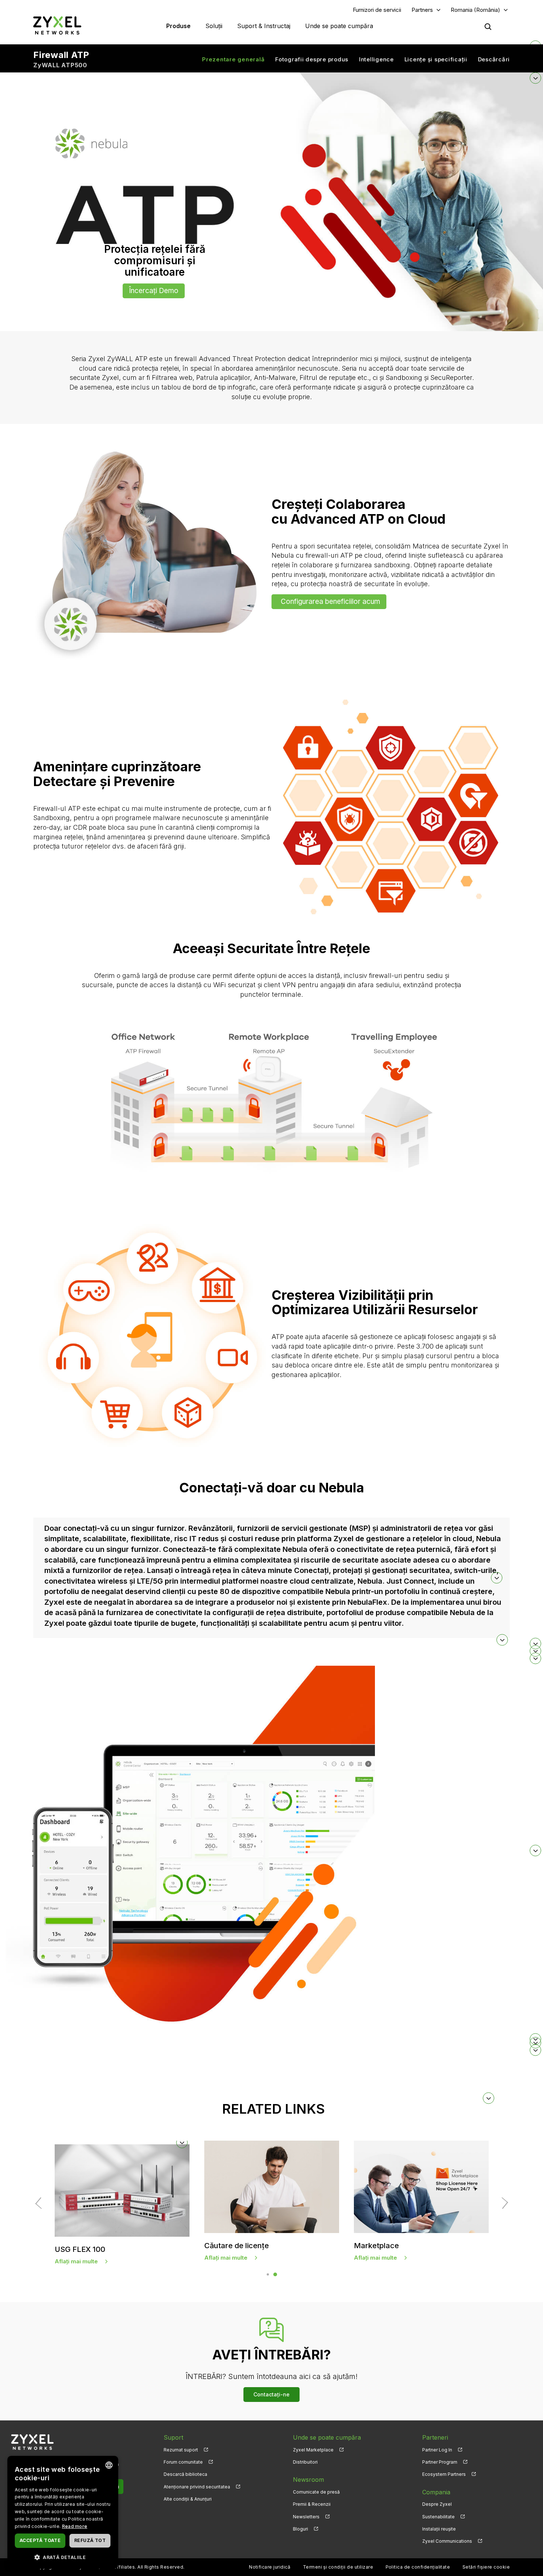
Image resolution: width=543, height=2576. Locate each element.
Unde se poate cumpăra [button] (339, 26)
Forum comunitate (183, 2462)
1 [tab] (268, 2274)
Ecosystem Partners (444, 2474)
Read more (75, 2526)
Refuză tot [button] (90, 2540)
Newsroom (308, 2480)
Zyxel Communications (447, 2541)
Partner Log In (437, 2450)
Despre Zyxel (437, 2504)
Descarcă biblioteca (185, 2474)
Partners (422, 10)
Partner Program (440, 2462)
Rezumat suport (181, 2450)
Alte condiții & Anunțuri (188, 2499)
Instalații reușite (439, 2529)
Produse (178, 26)
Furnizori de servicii (377, 10)
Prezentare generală (233, 59)
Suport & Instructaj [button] (264, 26)
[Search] (488, 27)
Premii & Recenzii (312, 2504)
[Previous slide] (41, 2203)
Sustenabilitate (438, 2517)
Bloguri (300, 2529)
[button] (272, 2098)
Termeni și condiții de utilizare (338, 2567)
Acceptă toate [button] (40, 2540)
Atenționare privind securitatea (197, 2487)
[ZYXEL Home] (57, 25)
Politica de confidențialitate (418, 2567)
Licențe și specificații (436, 59)
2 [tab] (275, 2274)
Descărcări (494, 59)
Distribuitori (305, 2462)
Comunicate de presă (316, 2492)
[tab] (271, 1578)
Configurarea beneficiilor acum (330, 601)
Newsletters (306, 2517)
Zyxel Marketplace (313, 2450)
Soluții (214, 26)
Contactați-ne (271, 2394)
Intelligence (376, 59)
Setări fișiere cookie (486, 2567)
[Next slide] (502, 2203)
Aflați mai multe (226, 2261)
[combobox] (109, 2465)
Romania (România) (475, 10)
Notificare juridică (270, 2567)
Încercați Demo (154, 291)
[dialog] (63, 2512)
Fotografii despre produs (312, 59)
